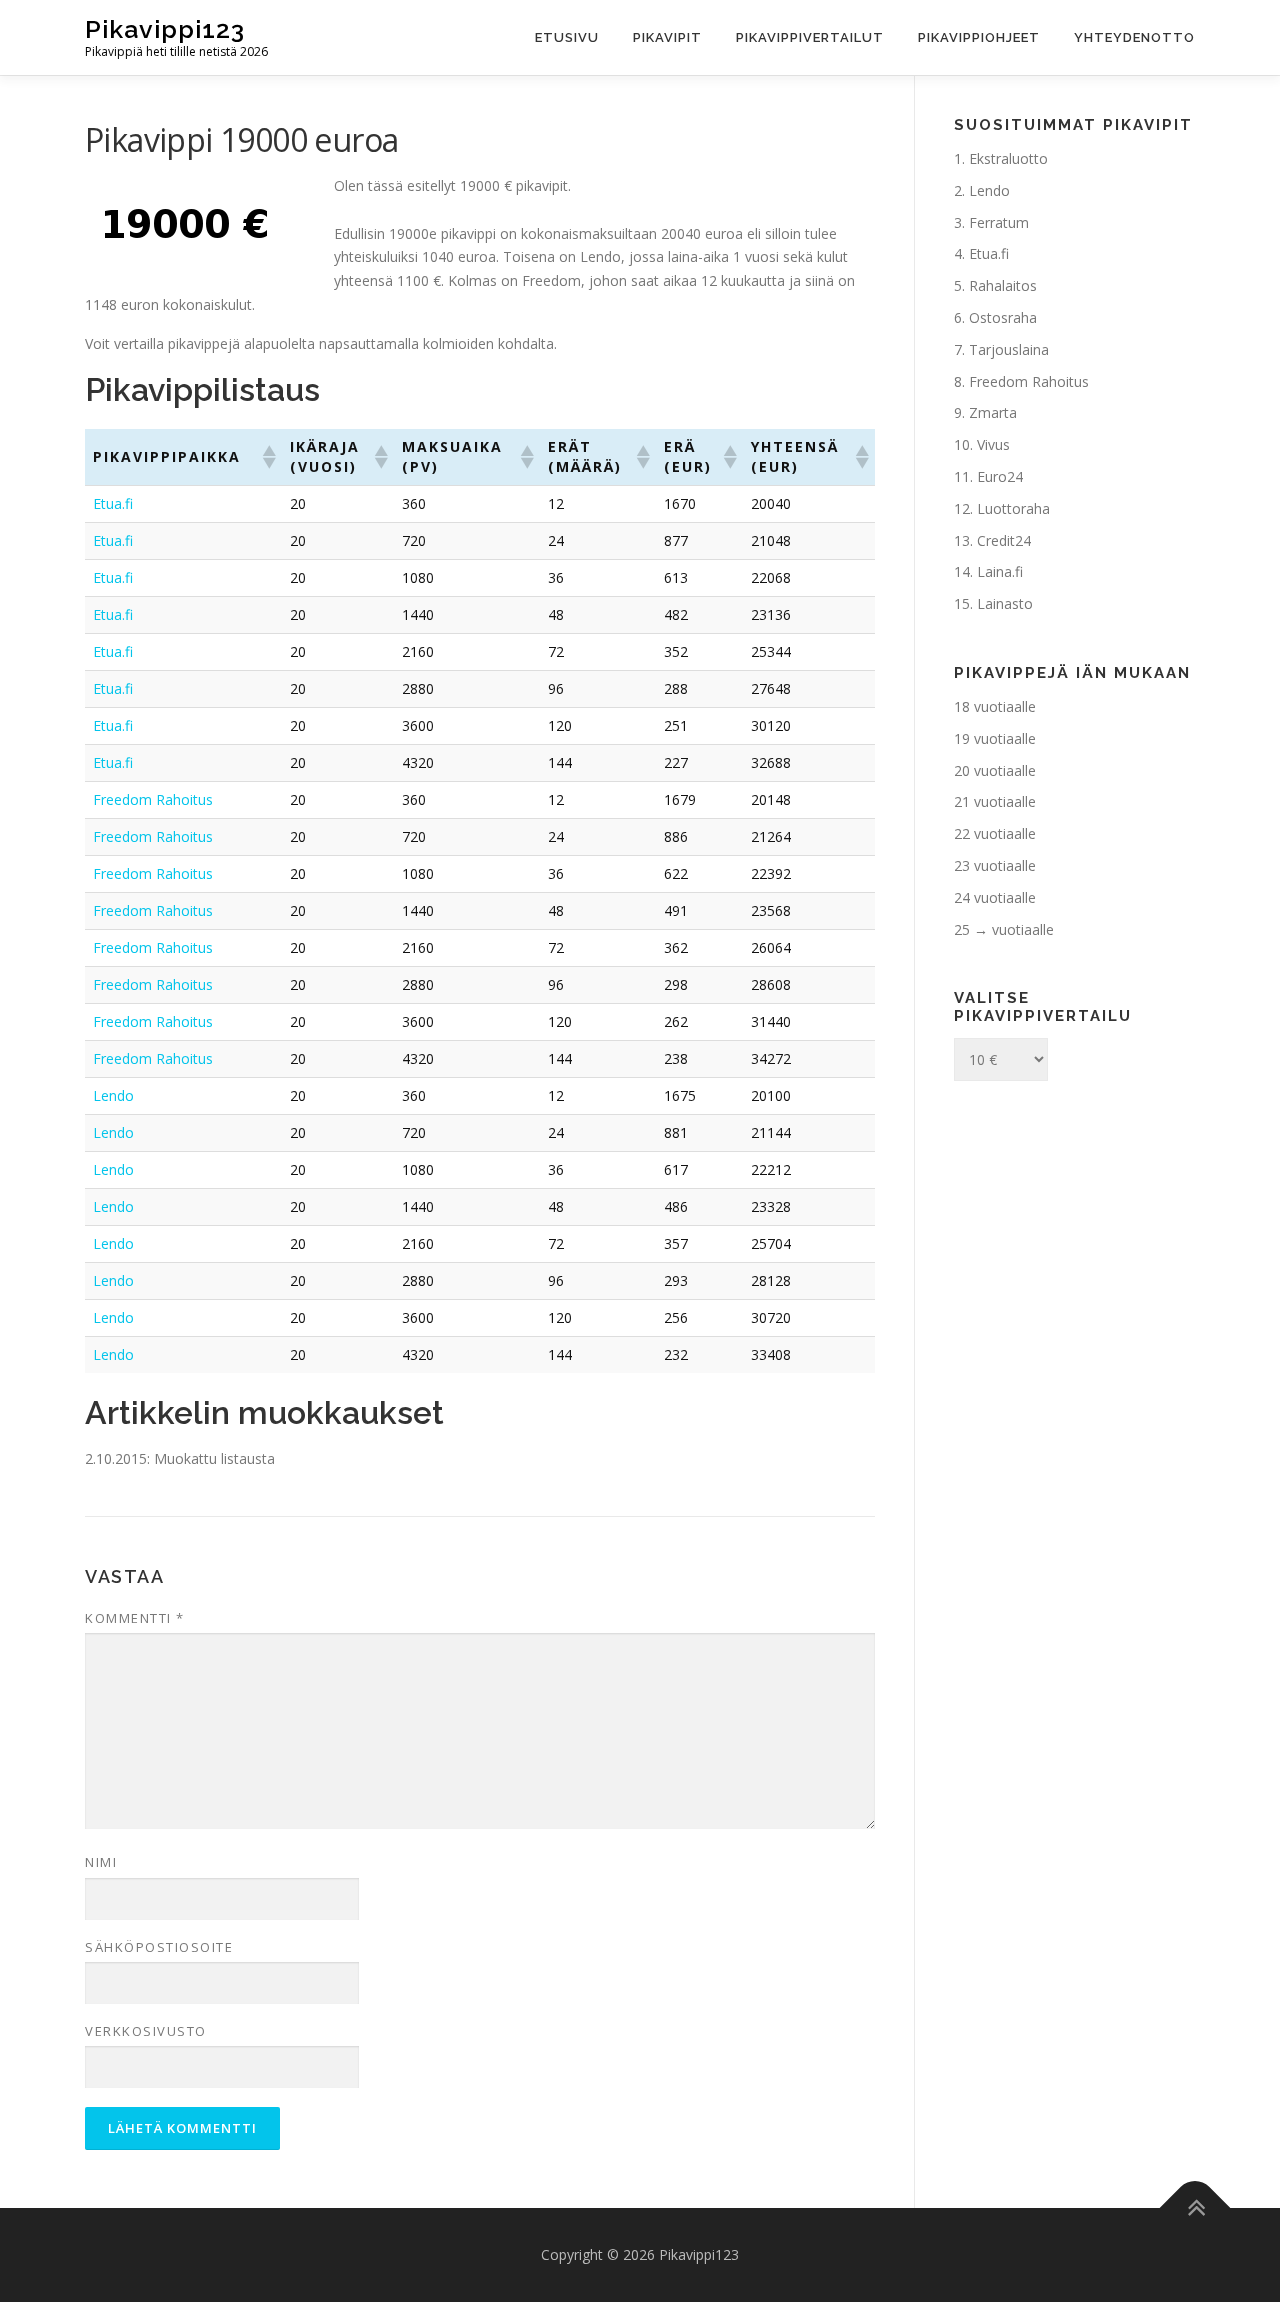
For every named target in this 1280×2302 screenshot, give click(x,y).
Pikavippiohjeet (979, 37)
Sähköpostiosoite (159, 1947)
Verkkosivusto (146, 2031)
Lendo (113, 1095)
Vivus (993, 444)
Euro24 (1000, 476)
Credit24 (1004, 540)
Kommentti (135, 1618)
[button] (268, 457)
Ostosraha (1003, 317)
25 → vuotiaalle (1004, 929)
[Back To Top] (1195, 2207)
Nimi (101, 1862)
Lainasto (1005, 603)
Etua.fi (113, 503)
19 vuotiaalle (995, 738)
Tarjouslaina (1009, 349)
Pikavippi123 (165, 29)
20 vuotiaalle (995, 770)
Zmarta (993, 412)
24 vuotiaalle (995, 897)
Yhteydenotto (1134, 37)
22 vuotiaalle (995, 833)
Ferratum (999, 222)
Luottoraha (1013, 508)
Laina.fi (1000, 571)
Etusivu (567, 37)
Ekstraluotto (1008, 158)
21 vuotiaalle (995, 801)
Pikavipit (667, 37)
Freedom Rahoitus (153, 799)
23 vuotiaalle (995, 865)
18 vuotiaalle (995, 706)
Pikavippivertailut (810, 37)
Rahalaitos (1003, 285)
